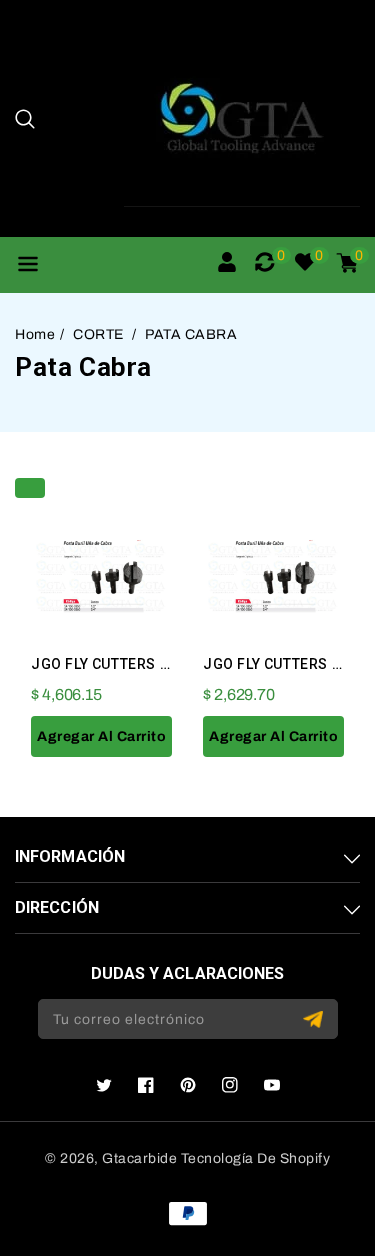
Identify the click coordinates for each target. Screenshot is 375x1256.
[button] (25, 119)
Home (35, 334)
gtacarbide (139, 1158)
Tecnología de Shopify (256, 1158)
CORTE (100, 334)
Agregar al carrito (101, 736)
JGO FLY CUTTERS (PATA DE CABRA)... (161, 664)
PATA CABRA (191, 334)
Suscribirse (315, 1019)
